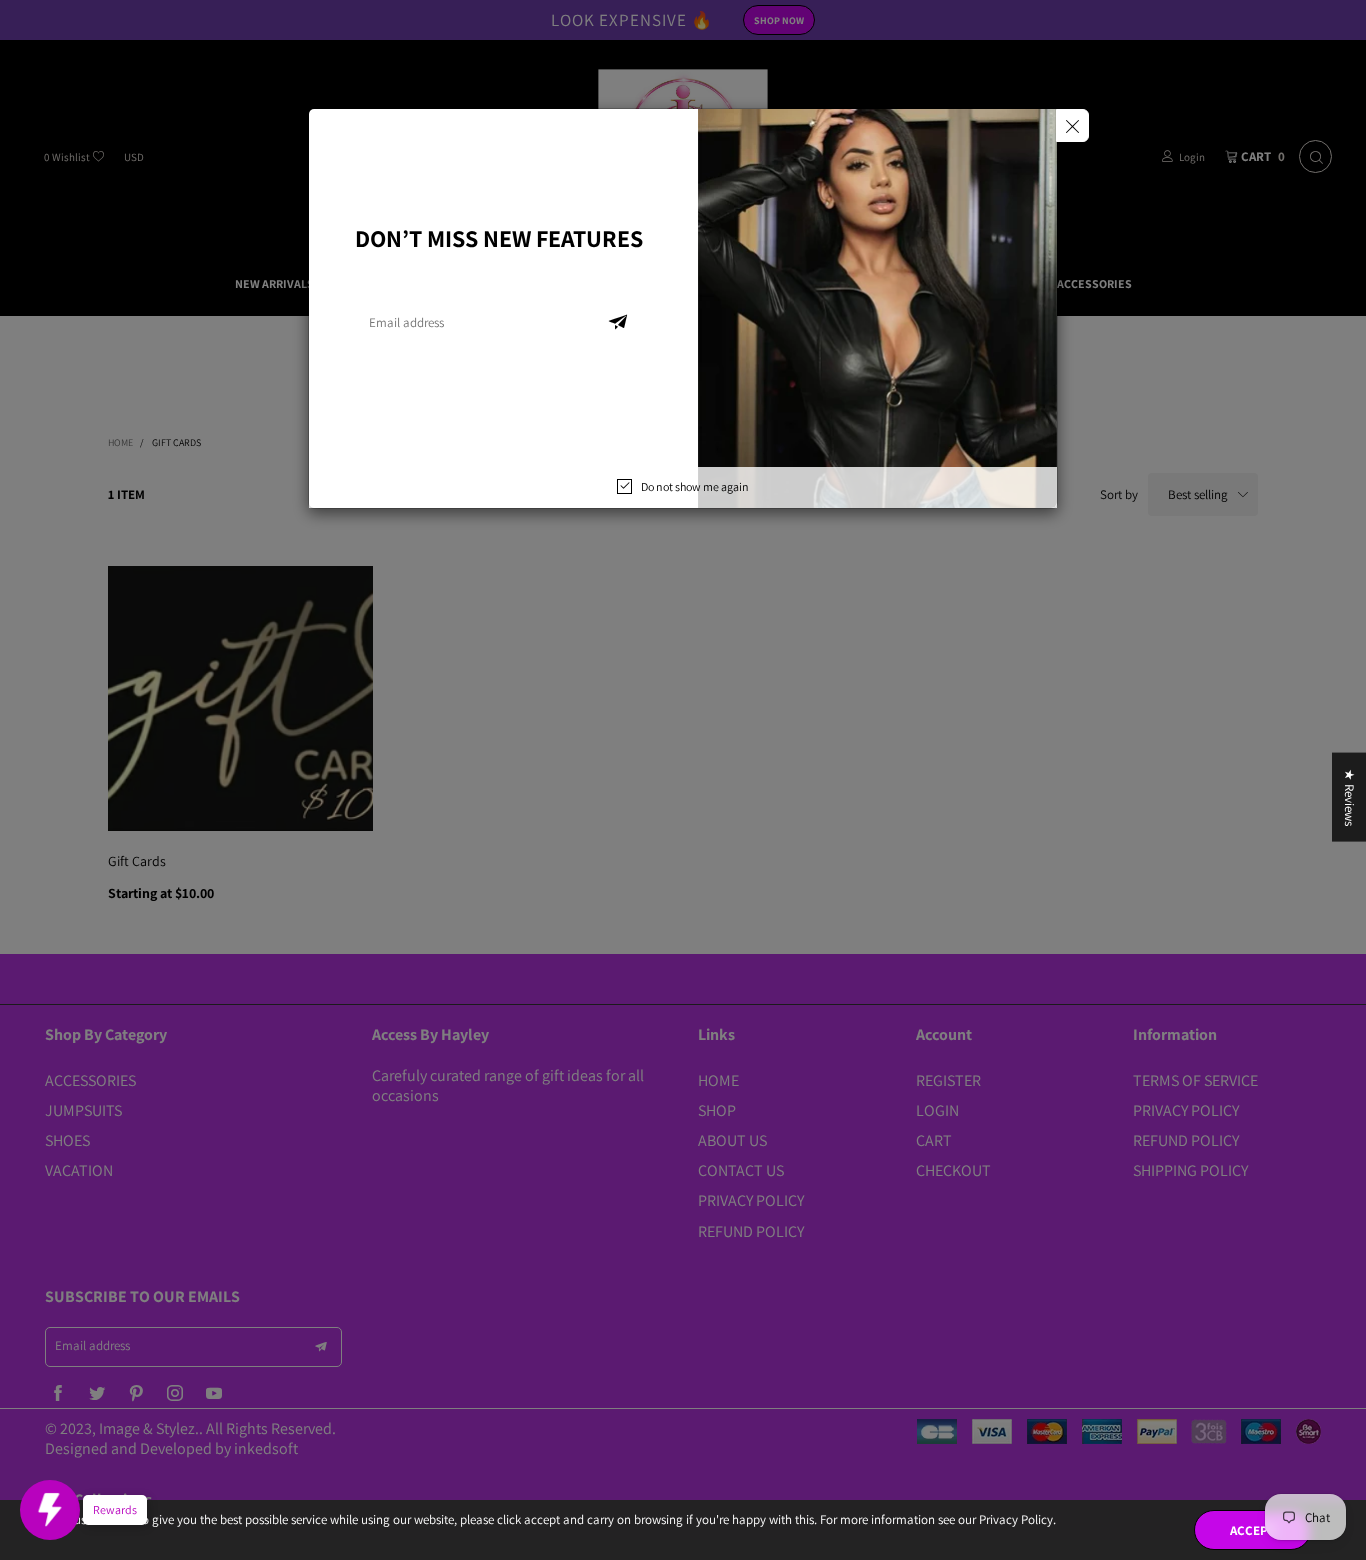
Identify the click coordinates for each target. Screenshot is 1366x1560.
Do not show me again (695, 486)
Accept (1252, 1530)
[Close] (1072, 125)
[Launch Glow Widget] (50, 1510)
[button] (618, 323)
